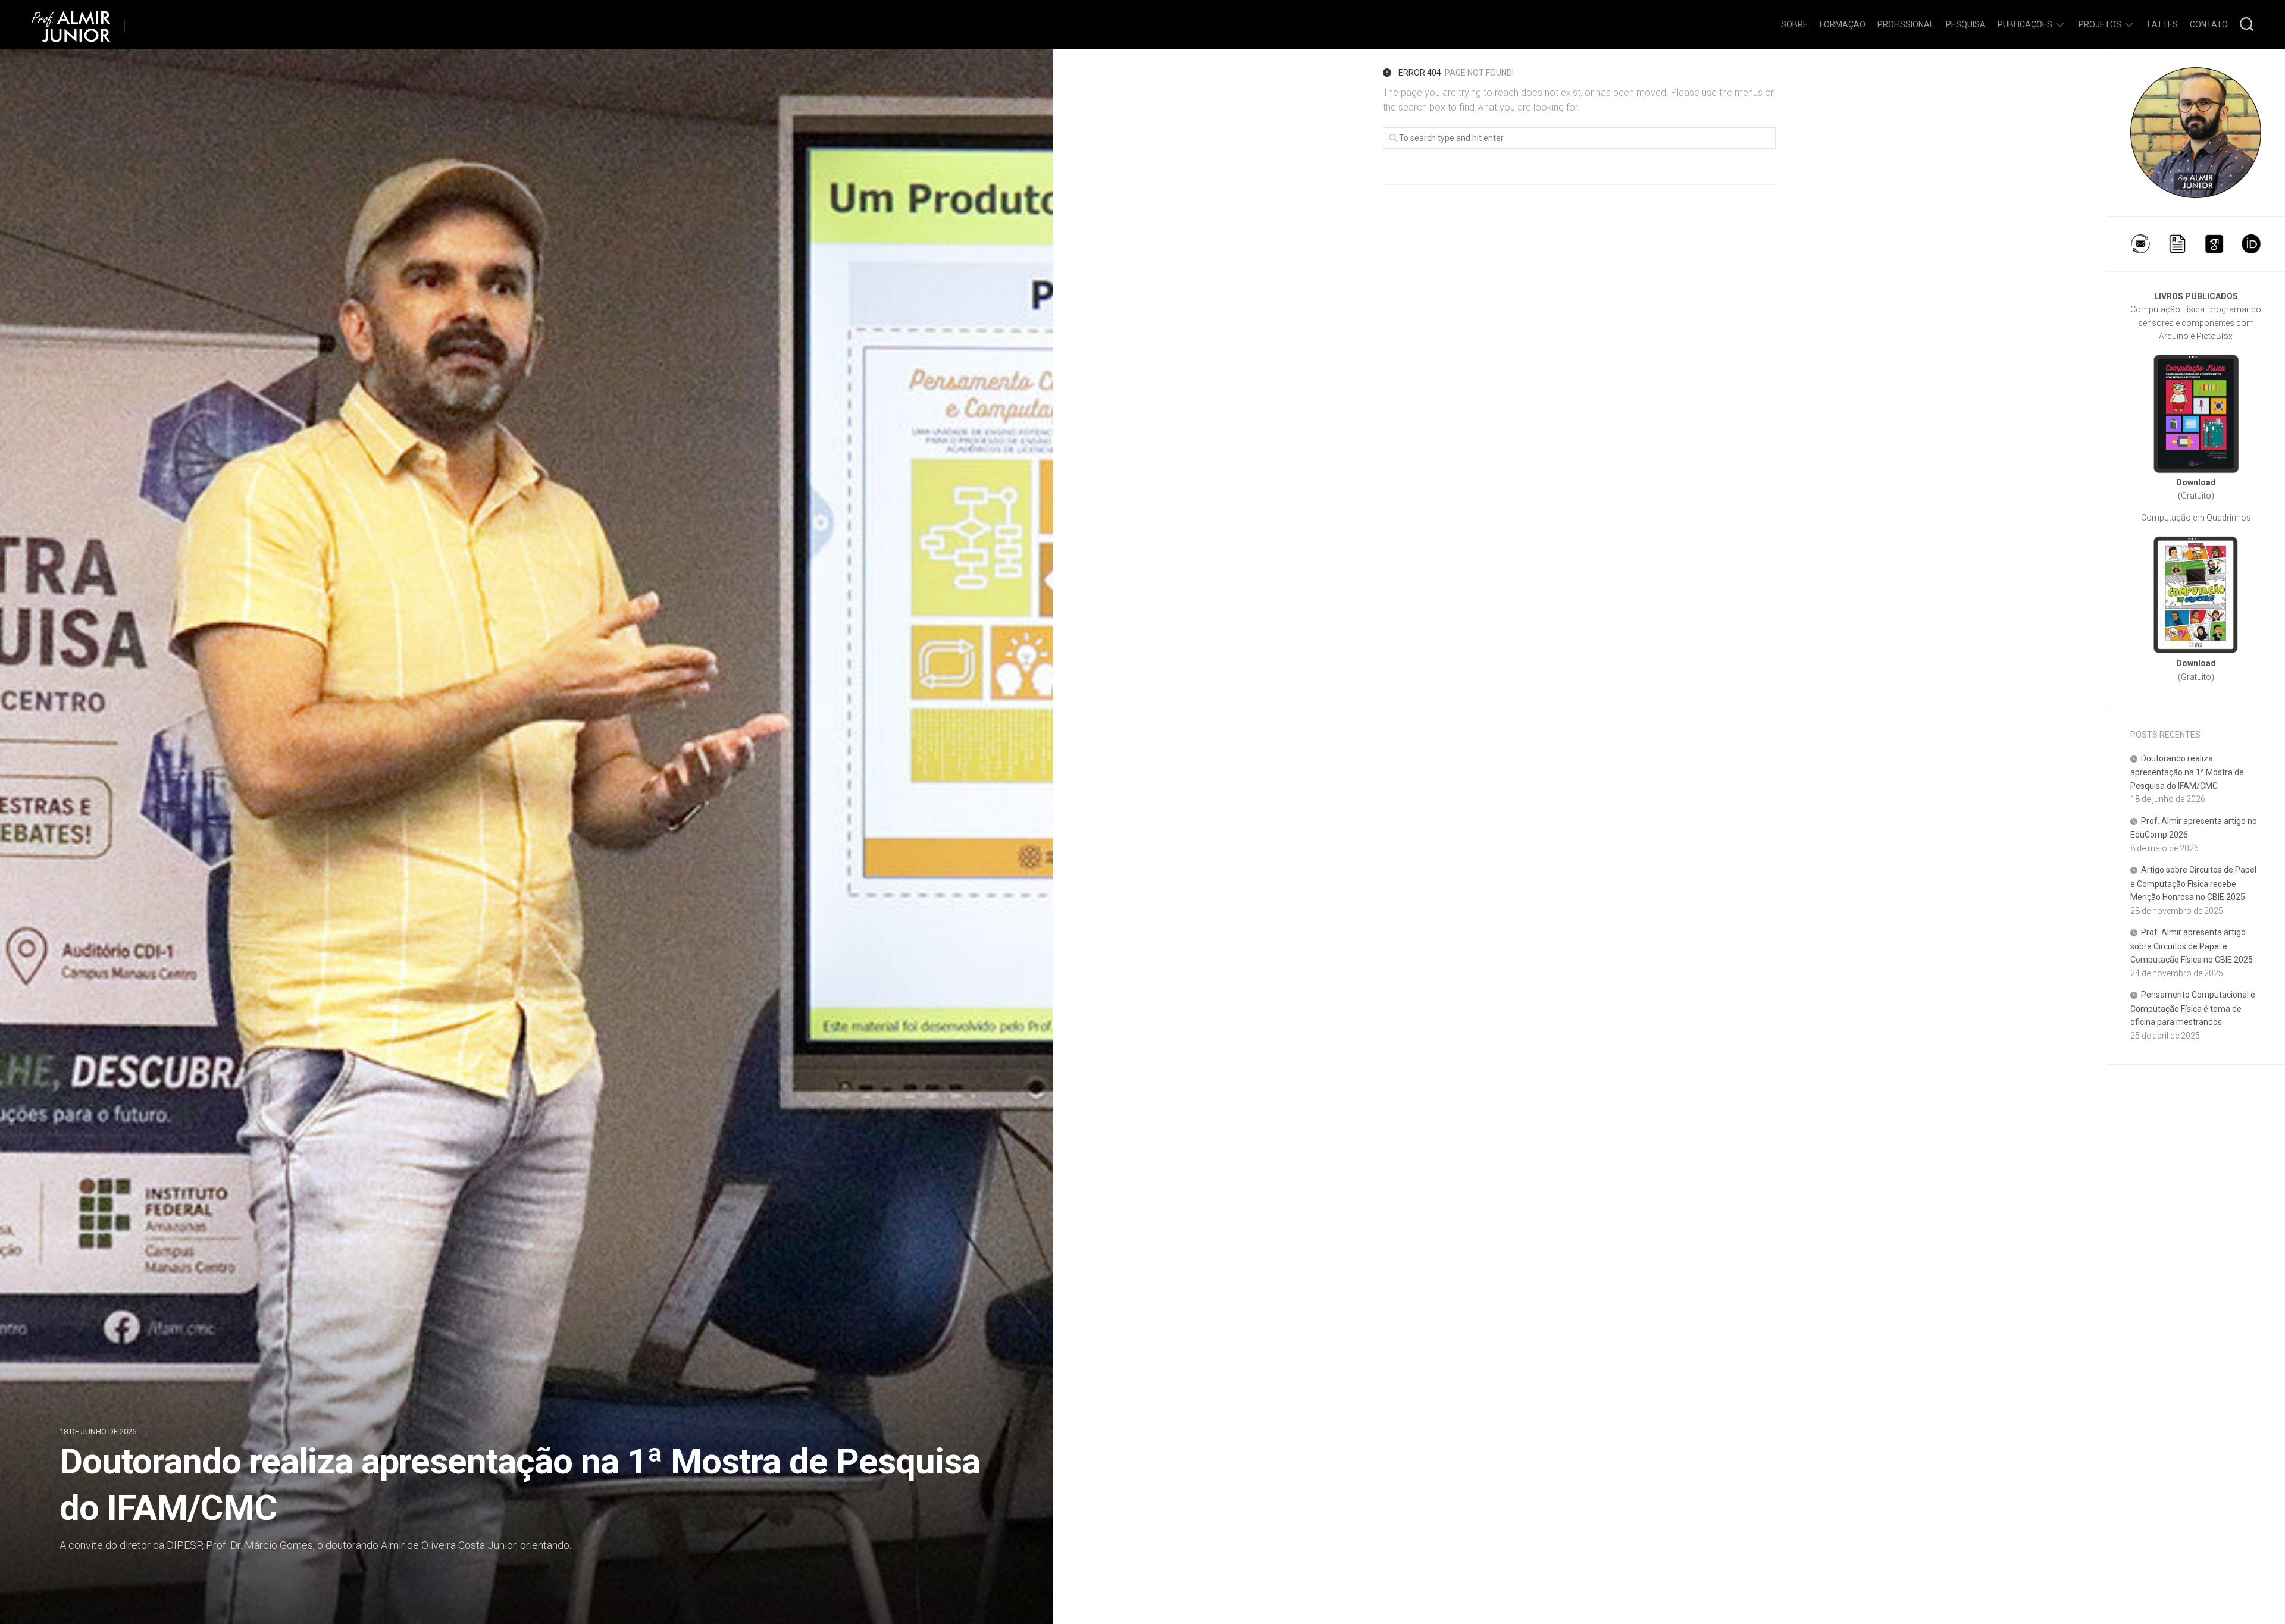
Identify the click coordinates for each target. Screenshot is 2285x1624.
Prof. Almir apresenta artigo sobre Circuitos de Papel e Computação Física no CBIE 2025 (2192, 946)
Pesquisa (1966, 24)
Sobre (1794, 24)
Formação (1843, 24)
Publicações (2025, 24)
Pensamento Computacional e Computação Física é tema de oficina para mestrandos (2193, 1008)
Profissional (1906, 24)
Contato (2209, 24)
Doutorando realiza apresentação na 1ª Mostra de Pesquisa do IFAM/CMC (2187, 772)
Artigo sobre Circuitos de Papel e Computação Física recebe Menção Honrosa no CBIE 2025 (2193, 883)
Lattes (2163, 24)
